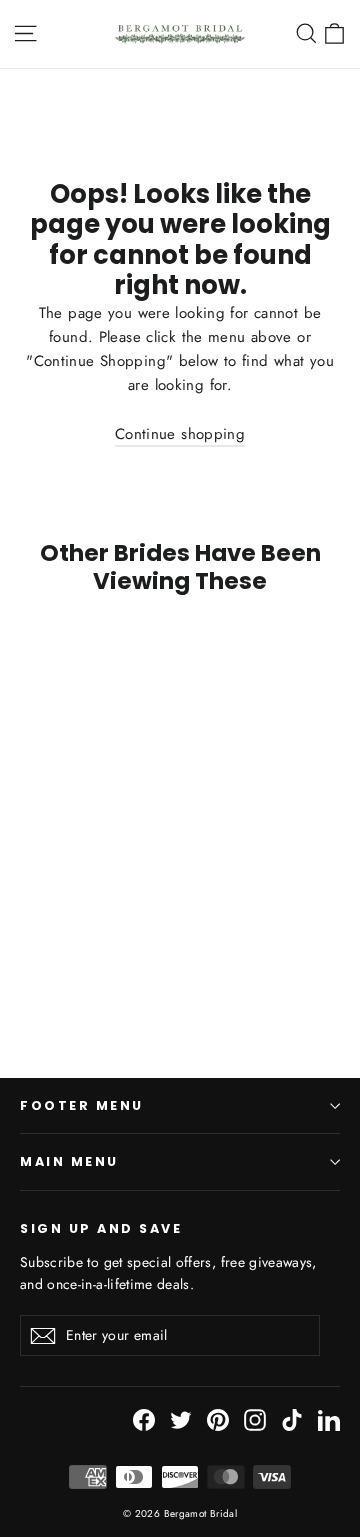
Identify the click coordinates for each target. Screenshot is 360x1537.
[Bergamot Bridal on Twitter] (181, 1419)
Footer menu (82, 1105)
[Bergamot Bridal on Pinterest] (218, 1419)
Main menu (69, 1161)
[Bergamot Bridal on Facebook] (144, 1419)
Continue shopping (180, 434)
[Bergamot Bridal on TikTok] (292, 1419)
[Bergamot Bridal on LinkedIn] (329, 1419)
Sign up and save (101, 1228)
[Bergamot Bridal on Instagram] (255, 1419)
